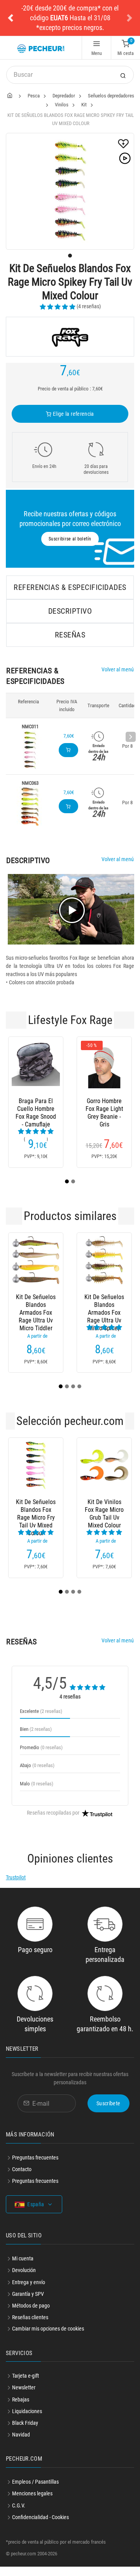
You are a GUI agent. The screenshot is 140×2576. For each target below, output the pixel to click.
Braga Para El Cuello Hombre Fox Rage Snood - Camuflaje (36, 1109)
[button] (10, 18)
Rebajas (21, 2409)
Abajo (37, 1775)
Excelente (41, 1721)
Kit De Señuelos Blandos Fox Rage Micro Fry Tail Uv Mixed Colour (36, 1519)
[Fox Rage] (70, 337)
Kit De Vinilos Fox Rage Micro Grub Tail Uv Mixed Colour (104, 1519)
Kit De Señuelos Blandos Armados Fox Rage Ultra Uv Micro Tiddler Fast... (36, 1314)
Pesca (34, 96)
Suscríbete (108, 2113)
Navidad (21, 2444)
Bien (36, 1738)
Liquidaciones (27, 2421)
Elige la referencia (73, 414)
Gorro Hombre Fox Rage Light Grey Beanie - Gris (104, 1109)
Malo (37, 1793)
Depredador (64, 96)
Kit (84, 105)
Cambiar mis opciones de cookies (48, 2338)
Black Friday (25, 2432)
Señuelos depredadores (111, 96)
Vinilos (62, 105)
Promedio (41, 1757)
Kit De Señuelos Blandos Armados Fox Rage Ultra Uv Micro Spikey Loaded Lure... (104, 1314)
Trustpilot (16, 1887)
